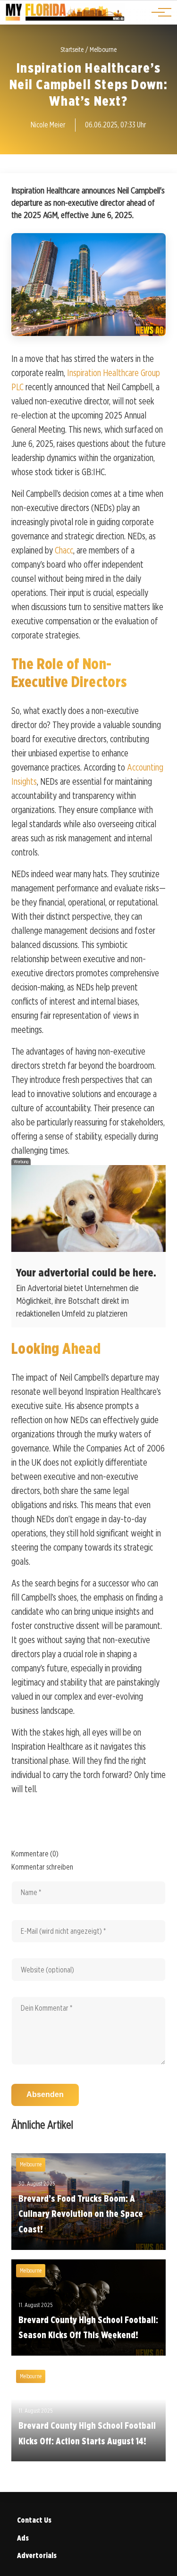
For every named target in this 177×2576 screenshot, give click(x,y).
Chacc (64, 550)
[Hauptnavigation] (158, 12)
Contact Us (34, 2520)
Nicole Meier (48, 125)
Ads (23, 2538)
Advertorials (37, 2555)
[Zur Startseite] (65, 19)
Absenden (45, 2094)
